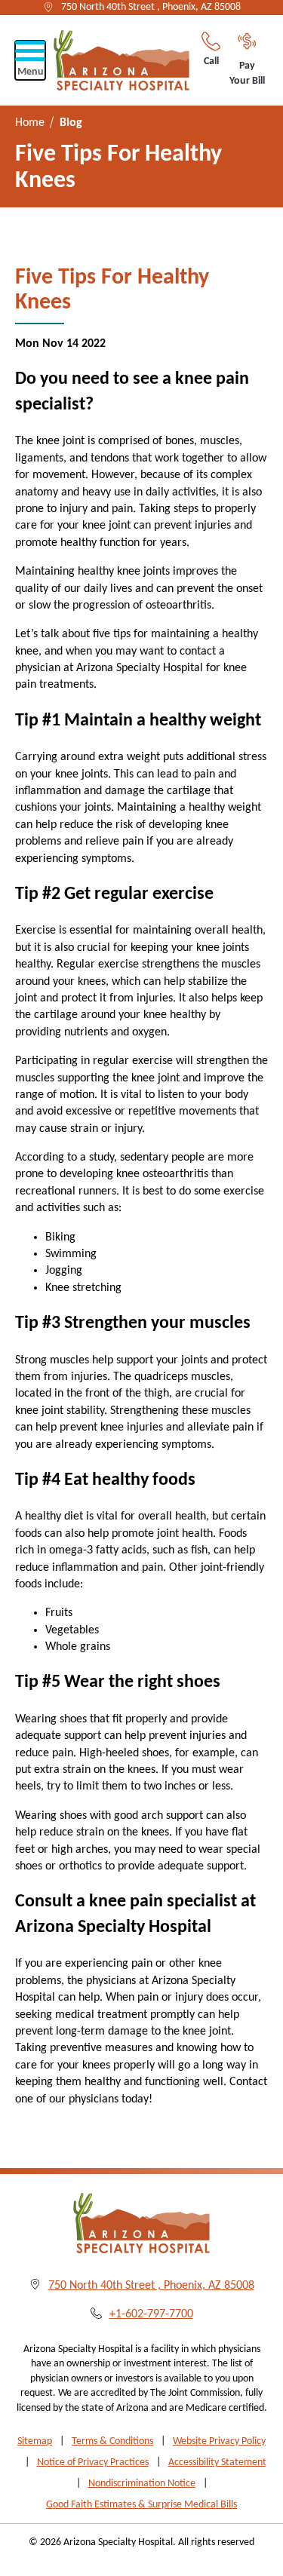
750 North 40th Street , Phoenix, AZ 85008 (151, 7)
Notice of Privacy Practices (93, 2463)
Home (30, 123)
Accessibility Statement (217, 2463)
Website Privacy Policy (219, 2441)
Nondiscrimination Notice (142, 2484)
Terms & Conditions (112, 2441)
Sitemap (35, 2441)
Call (211, 61)
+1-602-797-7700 (151, 2314)
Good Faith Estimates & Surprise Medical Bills (141, 2505)
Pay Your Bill (247, 74)
